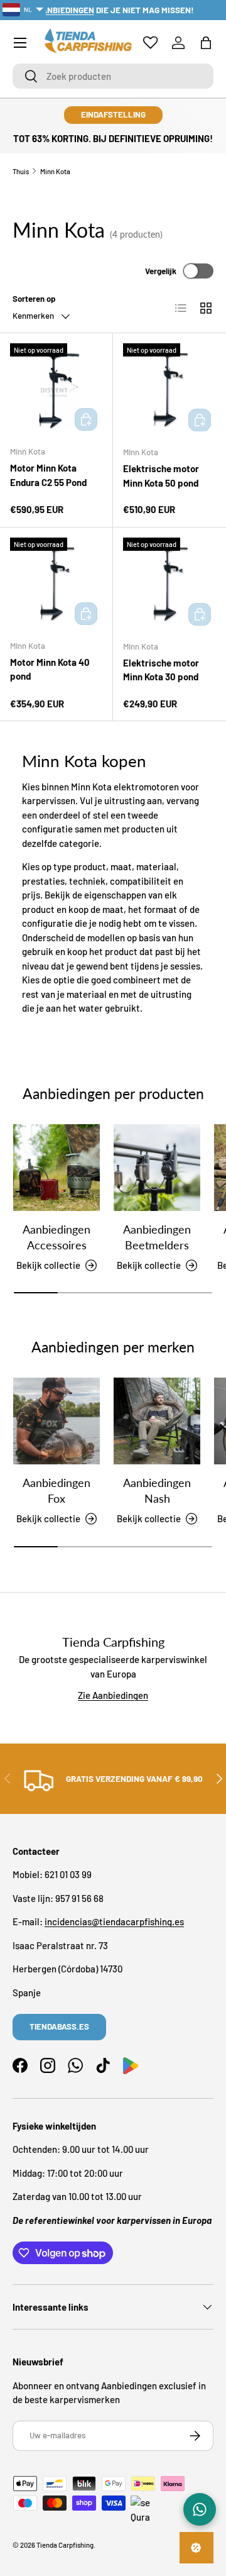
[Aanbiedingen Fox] (56, 1421)
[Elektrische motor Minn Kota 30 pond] (169, 584)
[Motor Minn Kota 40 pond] (56, 584)
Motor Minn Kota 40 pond (50, 669)
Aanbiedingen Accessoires (56, 1237)
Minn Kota (55, 171)
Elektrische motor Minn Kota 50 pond (161, 476)
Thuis (21, 171)
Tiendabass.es (59, 2026)
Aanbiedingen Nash (157, 1490)
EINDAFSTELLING (113, 114)
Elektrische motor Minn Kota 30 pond (161, 670)
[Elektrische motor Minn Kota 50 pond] (169, 390)
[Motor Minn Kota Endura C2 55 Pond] (56, 390)
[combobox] (113, 76)
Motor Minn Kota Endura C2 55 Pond (48, 475)
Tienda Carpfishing (65, 2545)
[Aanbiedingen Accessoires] (56, 1168)
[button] (206, 43)
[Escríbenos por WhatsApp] (200, 2509)
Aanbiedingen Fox (56, 1490)
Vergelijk (161, 271)
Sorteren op (34, 299)
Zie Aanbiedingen (113, 1695)
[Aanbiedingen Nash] (157, 1421)
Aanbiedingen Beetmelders (157, 1237)
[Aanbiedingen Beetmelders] (157, 1168)
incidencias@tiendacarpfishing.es (114, 1921)
